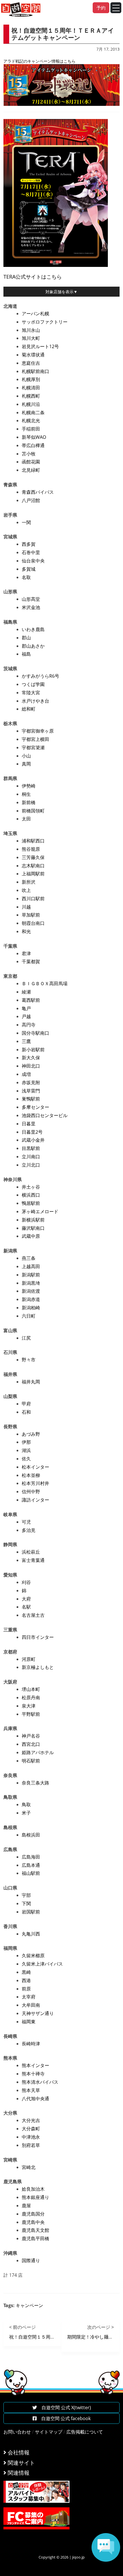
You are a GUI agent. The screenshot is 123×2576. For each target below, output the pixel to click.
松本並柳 (31, 1475)
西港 (26, 1980)
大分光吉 (31, 2120)
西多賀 (29, 544)
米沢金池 (31, 607)
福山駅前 (31, 1873)
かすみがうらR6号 (40, 676)
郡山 (26, 638)
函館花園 (31, 462)
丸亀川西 (31, 1934)
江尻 (26, 1338)
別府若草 (31, 2145)
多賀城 (29, 569)
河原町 (29, 1659)
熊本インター (35, 2065)
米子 (26, 1813)
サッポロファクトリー (45, 322)
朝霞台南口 (33, 923)
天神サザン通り (38, 2013)
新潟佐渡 (31, 1291)
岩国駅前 (31, 1912)
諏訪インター (35, 1500)
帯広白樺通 (33, 445)
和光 (26, 931)
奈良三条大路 (35, 1783)
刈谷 (26, 1582)
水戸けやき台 (35, 701)
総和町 (29, 709)
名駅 (26, 1607)
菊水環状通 (33, 355)
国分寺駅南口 (35, 1033)
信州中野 (31, 1492)
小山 (26, 756)
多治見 (29, 1530)
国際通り (31, 2260)
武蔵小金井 (33, 1140)
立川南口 (31, 1157)
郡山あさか (33, 646)
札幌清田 (31, 388)
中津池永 (31, 2137)
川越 (26, 907)
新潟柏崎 (31, 1308)
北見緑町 (31, 470)
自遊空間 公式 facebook (64, 2418)
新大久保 (31, 1058)
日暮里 (29, 1124)
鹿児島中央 (33, 2222)
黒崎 (26, 1972)
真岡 (26, 764)
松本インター (35, 1467)
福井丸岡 (31, 1382)
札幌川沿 (31, 404)
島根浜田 (31, 1835)
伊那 (26, 1442)
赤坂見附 (31, 1082)
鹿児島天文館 (35, 2230)
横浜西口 (31, 1195)
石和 (26, 1412)
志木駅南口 (33, 866)
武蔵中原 (31, 1236)
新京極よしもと (38, 1667)
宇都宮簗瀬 (33, 747)
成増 (26, 1074)
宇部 (26, 1895)
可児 (26, 1522)
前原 (26, 1989)
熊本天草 (31, 2090)
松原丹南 (31, 1697)
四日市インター (38, 1637)
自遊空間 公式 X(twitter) (64, 2408)
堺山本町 (31, 1689)
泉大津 (29, 1706)
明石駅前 (31, 1761)
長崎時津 (31, 2044)
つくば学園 (33, 684)
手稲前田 (31, 429)
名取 (26, 577)
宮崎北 (29, 2167)
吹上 (26, 890)
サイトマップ (49, 2432)
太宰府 (29, 1997)
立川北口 (31, 1165)
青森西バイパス (38, 492)
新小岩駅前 (33, 1050)
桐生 (26, 794)
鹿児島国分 (33, 2214)
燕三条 (29, 1258)
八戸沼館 (31, 500)
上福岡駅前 (33, 874)
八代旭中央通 (35, 2099)
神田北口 (31, 1066)
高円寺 (29, 1025)
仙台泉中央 (33, 561)
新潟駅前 (31, 1275)
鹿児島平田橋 (35, 2238)
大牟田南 (31, 2005)
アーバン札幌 (35, 314)
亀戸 (26, 1008)
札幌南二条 (33, 413)
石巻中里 (31, 552)
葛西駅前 (31, 1000)
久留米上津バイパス (42, 1964)
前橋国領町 (33, 811)
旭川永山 (31, 330)
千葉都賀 (31, 961)
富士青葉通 (33, 1560)
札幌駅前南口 (35, 371)
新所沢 (29, 882)
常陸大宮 (31, 693)
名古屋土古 (33, 1615)
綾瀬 (26, 992)
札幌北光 (31, 421)
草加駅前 (31, 915)
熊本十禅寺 (33, 2074)
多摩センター (35, 1107)
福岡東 (29, 2022)
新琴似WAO (34, 437)
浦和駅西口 (33, 841)
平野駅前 (31, 1714)
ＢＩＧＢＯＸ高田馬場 (45, 983)
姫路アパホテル (38, 1752)
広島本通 (31, 1865)
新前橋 (29, 802)
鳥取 (26, 1804)
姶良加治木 (33, 2189)
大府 (26, 1599)
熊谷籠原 (31, 849)
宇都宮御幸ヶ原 (38, 731)
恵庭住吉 (31, 363)
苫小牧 (29, 454)
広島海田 (31, 1857)
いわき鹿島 (33, 629)
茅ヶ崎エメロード (40, 1211)
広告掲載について (85, 2432)
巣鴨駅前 (31, 1099)
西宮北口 (31, 1744)
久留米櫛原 (33, 1956)
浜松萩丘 (31, 1552)
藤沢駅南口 (33, 1228)
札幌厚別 (31, 379)
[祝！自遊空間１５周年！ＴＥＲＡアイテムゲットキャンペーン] (56, 192)
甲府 (26, 1404)
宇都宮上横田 (35, 739)
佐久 (26, 1459)
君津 (26, 953)
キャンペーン (29, 2305)
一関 (26, 522)
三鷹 (26, 1041)
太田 (26, 819)
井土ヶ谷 (31, 1187)
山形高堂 (31, 599)
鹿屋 (26, 2206)
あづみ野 (31, 1434)
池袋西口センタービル (45, 1115)
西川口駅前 (33, 899)
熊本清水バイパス (40, 2082)
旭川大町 (31, 338)
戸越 (26, 1016)
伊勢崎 (29, 786)
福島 (26, 654)
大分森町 (31, 2129)
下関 (26, 1903)
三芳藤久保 (33, 857)
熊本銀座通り (35, 2197)
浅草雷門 (31, 1091)
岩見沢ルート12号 (40, 346)
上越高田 (31, 1266)
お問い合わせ (17, 2432)
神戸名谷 (31, 1736)
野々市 (29, 1360)
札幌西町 (31, 396)
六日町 (29, 1316)
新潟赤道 (31, 1299)
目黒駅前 (31, 1148)
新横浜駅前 (33, 1220)
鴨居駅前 (31, 1203)
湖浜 (26, 1450)
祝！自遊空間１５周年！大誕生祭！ (46, 2337)
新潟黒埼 (31, 1283)
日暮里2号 (32, 1132)
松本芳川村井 (35, 1483)
